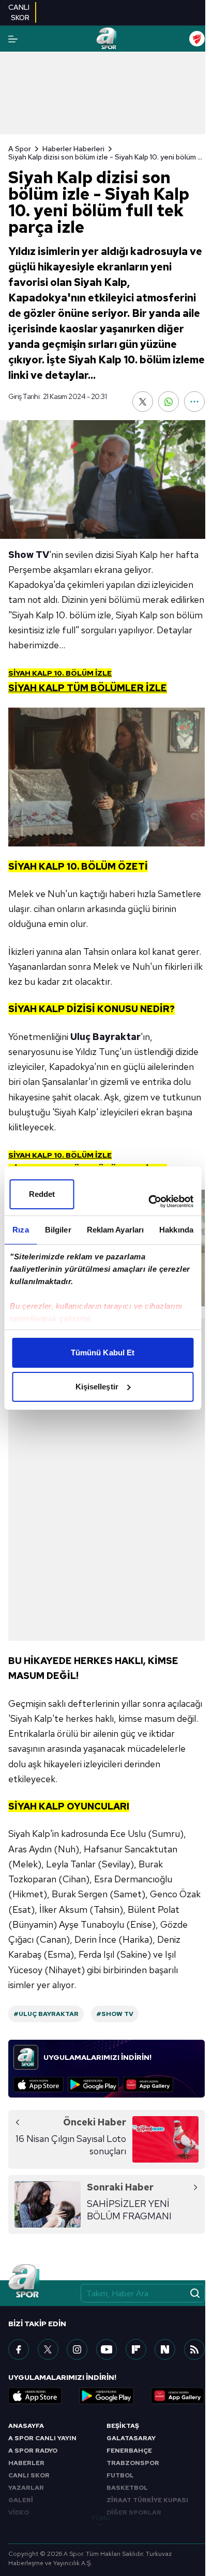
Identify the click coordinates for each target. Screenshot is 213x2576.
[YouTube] (106, 2349)
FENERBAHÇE (129, 2451)
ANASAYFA (26, 2426)
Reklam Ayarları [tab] (116, 1230)
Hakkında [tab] (176, 1230)
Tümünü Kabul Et (103, 1353)
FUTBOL (120, 2475)
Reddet (42, 1194)
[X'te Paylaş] (143, 402)
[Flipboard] (136, 2349)
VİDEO (19, 2513)
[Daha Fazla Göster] (194, 402)
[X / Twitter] (48, 2349)
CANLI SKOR (29, 2475)
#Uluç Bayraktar (46, 2014)
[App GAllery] (148, 2085)
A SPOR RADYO (33, 2451)
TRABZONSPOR (133, 2463)
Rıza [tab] (20, 1230)
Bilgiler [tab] (58, 1230)
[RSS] (194, 2349)
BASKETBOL (127, 2488)
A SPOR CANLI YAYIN (42, 2438)
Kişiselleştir (97, 1387)
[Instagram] (77, 2349)
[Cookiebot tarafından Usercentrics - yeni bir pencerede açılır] (148, 1202)
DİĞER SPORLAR (134, 2513)
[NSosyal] (165, 2349)
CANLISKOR (19, 12)
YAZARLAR (26, 2488)
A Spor (20, 149)
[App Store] (39, 2085)
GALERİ (21, 2500)
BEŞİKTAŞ (123, 2426)
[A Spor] (106, 39)
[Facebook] (19, 2349)
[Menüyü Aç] (13, 39)
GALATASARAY (131, 2438)
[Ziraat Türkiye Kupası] (197, 39)
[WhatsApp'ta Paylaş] (169, 402)
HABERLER (26, 2463)
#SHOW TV (115, 2014)
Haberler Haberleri (73, 149)
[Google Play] (93, 2085)
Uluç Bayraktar (105, 1037)
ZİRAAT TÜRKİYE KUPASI (147, 2500)
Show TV (29, 555)
